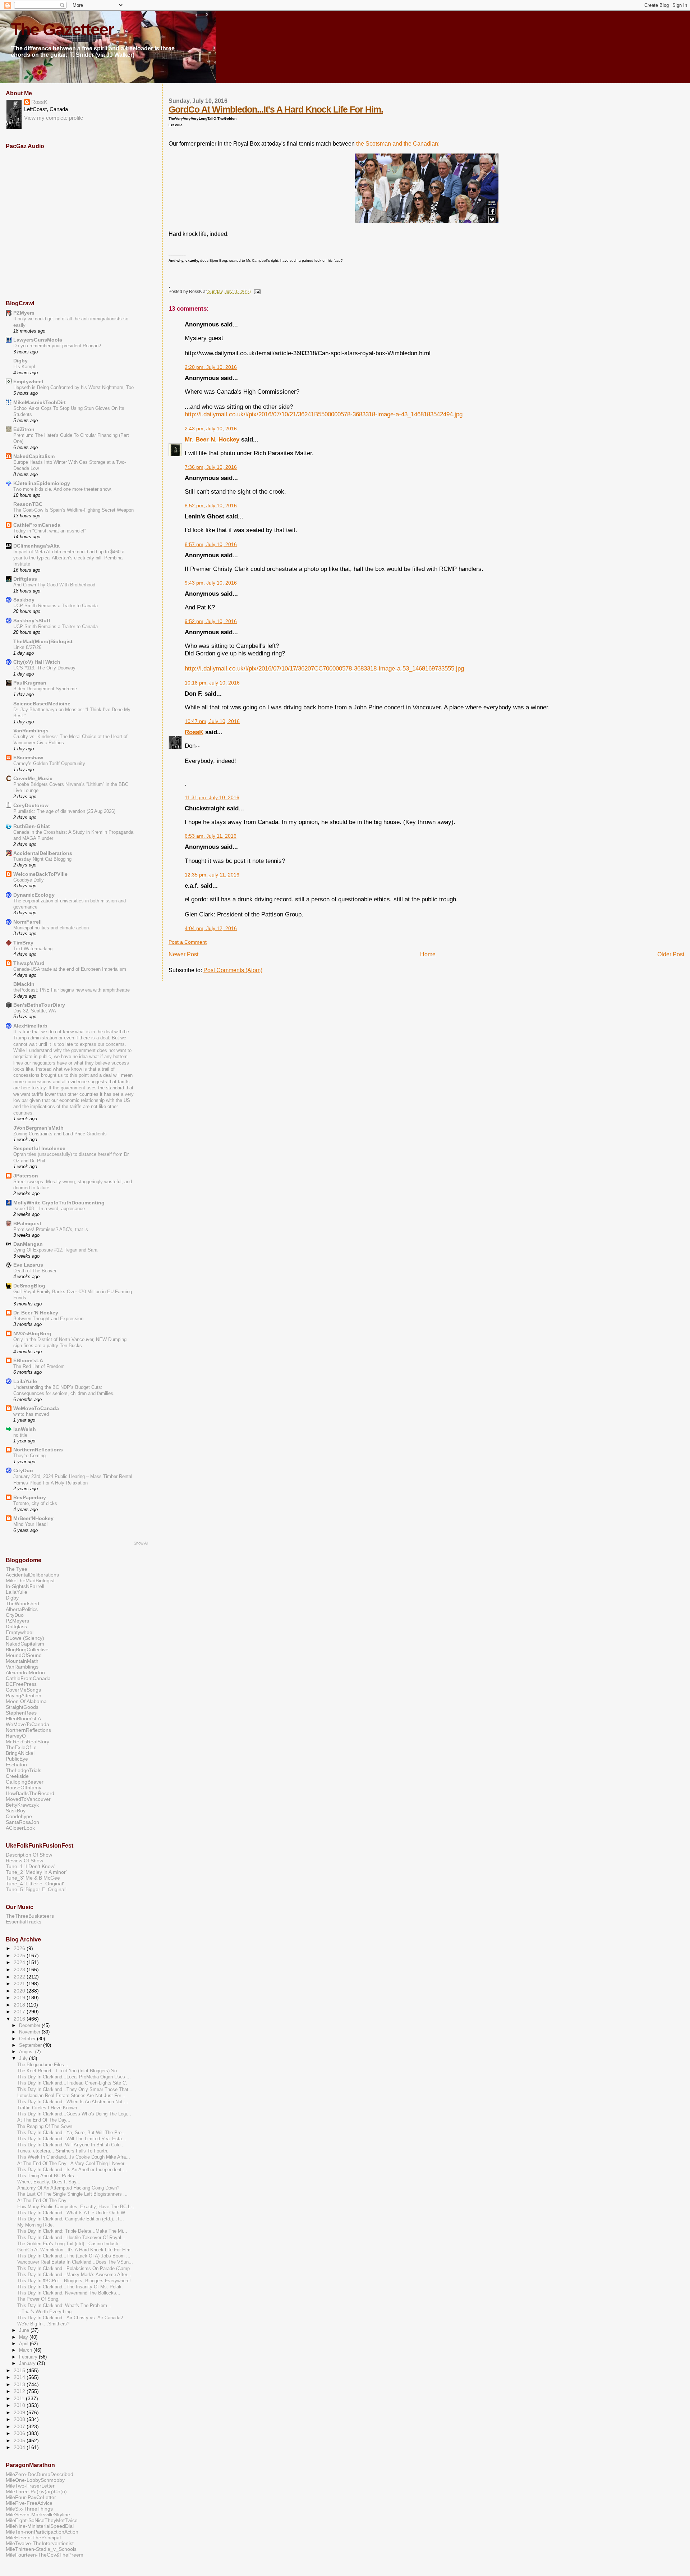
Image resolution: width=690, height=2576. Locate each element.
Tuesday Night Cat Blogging (42, 859)
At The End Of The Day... (44, 2120)
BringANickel (20, 1753)
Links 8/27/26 (27, 647)
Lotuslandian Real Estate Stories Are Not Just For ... (72, 2096)
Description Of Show (29, 1855)
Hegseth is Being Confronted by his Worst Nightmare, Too (73, 387)
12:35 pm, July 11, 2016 (212, 875)
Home (428, 954)
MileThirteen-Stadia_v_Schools (41, 2549)
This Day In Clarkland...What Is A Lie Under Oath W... (73, 2213)
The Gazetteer (62, 29)
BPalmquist (27, 1223)
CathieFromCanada (37, 525)
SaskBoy (16, 1811)
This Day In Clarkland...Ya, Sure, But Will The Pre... (72, 2133)
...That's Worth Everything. (45, 2312)
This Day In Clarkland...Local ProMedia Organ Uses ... (74, 2077)
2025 (20, 1955)
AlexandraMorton (25, 1673)
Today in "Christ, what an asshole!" (50, 531)
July (24, 2058)
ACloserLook (20, 1828)
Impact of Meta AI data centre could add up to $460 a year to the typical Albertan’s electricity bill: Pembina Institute (69, 558)
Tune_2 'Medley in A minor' (36, 1872)
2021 (20, 1984)
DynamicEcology (34, 895)
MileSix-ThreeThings (29, 2509)
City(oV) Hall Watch (37, 662)
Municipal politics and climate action (51, 928)
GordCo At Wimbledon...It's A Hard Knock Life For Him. (276, 109)
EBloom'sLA (28, 1360)
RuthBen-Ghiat (32, 826)
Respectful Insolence (39, 1148)
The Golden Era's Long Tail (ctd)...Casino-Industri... (71, 2244)
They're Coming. (30, 1456)
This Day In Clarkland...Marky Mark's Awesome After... (74, 2275)
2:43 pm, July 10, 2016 (211, 429)
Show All (141, 1543)
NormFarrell (27, 922)
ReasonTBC (28, 504)
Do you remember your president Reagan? (57, 346)
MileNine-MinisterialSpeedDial (40, 2526)
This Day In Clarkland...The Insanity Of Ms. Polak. (70, 2287)
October (28, 2039)
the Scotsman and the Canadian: (398, 144)
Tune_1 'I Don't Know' (31, 1866)
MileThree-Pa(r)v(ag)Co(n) (36, 2492)
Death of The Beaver (35, 1271)
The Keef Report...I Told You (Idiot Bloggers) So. (68, 2071)
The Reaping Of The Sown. (45, 2127)
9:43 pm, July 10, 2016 (211, 583)
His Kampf (24, 367)
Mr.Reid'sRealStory (27, 1742)
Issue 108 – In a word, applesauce (49, 1209)
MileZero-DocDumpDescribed (40, 2474)
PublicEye (17, 1759)
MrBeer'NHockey (33, 1518)
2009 (20, 2412)
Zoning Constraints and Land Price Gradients (60, 1134)
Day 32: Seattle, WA (35, 1011)
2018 (20, 2005)
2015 (20, 2370)
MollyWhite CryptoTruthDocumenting (59, 1203)
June (25, 2330)
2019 (20, 1998)
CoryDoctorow (31, 805)
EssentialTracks (24, 1922)
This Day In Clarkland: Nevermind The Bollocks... (69, 2293)
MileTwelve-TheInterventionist (40, 2543)
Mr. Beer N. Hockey (212, 439)
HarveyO (16, 1736)
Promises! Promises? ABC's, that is (51, 1229)
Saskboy (24, 600)
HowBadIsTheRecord (30, 1793)
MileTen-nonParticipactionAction (42, 2532)
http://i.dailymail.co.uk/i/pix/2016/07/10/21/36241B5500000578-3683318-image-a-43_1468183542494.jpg (324, 414)
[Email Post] (256, 292)
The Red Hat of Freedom (39, 1366)
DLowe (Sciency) (25, 1638)
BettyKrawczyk (22, 1805)
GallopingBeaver (25, 1782)
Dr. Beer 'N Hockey (36, 1313)
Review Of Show (24, 1861)
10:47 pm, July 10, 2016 (212, 721)
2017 (20, 2012)
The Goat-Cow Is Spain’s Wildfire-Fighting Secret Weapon (73, 510)
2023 (20, 1969)
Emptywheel (28, 381)
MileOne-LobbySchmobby (35, 2480)
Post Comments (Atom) (233, 970)
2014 (20, 2377)
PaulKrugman (30, 683)
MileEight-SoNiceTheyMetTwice (42, 2520)
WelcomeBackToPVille (40, 874)
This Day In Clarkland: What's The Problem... (64, 2306)
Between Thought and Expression (48, 1319)
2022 (20, 1977)
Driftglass (25, 579)
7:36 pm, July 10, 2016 (211, 467)
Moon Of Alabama (26, 1701)
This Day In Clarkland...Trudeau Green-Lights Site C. (72, 2083)
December (30, 2025)
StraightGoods (22, 1707)
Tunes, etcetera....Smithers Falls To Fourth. (63, 2151)
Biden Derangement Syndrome (45, 689)
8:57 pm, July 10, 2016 (211, 545)
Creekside (17, 1776)
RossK (194, 732)
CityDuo (23, 1470)
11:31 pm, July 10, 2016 (212, 798)
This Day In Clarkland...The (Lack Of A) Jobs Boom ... (74, 2256)
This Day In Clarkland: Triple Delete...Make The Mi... (72, 2231)
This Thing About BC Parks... (48, 2176)
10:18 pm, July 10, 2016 (212, 683)
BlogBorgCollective (27, 1650)
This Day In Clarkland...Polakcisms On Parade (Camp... (76, 2269)
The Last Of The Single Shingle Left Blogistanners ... (72, 2194)
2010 (20, 2405)
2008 (20, 2419)
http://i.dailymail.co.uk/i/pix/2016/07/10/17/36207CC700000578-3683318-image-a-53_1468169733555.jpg (324, 668)
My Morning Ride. (36, 2225)
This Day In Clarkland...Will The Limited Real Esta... (72, 2139)
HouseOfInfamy (24, 1788)
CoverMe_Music (33, 778)
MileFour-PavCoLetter (31, 2497)
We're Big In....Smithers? (43, 2324)
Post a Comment (188, 942)
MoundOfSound (24, 1655)
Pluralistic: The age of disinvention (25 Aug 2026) (64, 811)
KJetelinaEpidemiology (42, 483)
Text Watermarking (33, 949)
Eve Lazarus (28, 1265)
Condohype (19, 1816)
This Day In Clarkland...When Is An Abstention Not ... (73, 2102)
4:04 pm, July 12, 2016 (211, 928)
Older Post (671, 954)
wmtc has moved (31, 1414)
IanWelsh (25, 1429)
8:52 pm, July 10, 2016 (211, 506)
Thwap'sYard (29, 963)
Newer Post (183, 954)
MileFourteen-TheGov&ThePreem (45, 2555)
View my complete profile (54, 118)
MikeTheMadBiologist (30, 1580)
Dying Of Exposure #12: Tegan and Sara (55, 1250)
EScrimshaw (28, 758)
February (29, 2357)
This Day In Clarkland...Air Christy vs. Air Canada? (70, 2318)
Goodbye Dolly (29, 880)
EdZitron (24, 429)
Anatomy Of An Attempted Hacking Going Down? (68, 2188)
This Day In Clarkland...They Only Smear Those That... (75, 2090)
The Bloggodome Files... (43, 2065)
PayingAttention (24, 1696)
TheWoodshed (22, 1603)
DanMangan (28, 1244)
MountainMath (22, 1661)
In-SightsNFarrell (25, 1586)
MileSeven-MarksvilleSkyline (38, 2515)
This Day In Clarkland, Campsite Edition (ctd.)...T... (71, 2219)
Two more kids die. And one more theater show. (63, 489)
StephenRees (21, 1713)
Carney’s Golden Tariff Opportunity (49, 763)
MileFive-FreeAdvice (29, 2503)
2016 (20, 2019)
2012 (20, 2391)
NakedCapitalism (34, 456)
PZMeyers (17, 1621)
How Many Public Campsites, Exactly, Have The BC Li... (77, 2207)
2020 (20, 1991)
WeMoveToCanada (36, 1408)
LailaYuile (25, 1381)
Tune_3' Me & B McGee (33, 1878)
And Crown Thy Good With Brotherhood (54, 585)
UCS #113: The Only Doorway (44, 668)
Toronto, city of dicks (35, 1503)
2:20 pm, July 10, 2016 (211, 367)
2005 (20, 2440)
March (26, 2350)
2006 (20, 2433)
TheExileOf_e (21, 1747)
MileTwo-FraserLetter (30, 2486)
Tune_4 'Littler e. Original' (35, 1884)
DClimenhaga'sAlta (36, 546)
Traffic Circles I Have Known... (49, 2108)
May (24, 2337)
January (28, 2363)
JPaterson (26, 1176)
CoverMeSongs (23, 1690)
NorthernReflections (38, 1450)
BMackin (24, 984)
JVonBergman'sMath (38, 1128)
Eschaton (16, 1765)
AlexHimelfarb (30, 1026)
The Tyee (17, 1569)
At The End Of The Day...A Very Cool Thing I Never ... (74, 2164)
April (24, 2344)
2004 (20, 2447)
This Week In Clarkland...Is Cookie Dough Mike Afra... (74, 2157)
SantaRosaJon (22, 1822)
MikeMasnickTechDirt (40, 402)
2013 (20, 2384)
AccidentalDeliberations (43, 853)
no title (20, 1435)
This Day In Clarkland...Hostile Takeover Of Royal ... (72, 2238)
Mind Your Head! (31, 1524)
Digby (20, 361)
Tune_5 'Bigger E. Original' (36, 1889)
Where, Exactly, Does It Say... (49, 2182)
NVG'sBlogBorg (32, 1333)
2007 (20, 2426)
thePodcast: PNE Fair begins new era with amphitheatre (72, 990)
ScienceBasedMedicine (42, 704)
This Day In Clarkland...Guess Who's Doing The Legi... (74, 2114)
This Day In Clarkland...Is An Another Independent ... (72, 2170)
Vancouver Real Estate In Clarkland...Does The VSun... (75, 2262)
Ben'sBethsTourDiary (39, 1005)
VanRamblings (31, 731)
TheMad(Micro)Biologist (43, 641)
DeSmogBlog (29, 1286)
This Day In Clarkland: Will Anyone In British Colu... (71, 2145)
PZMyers (24, 313)
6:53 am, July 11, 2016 (211, 836)
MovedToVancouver (28, 1799)
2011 (20, 2398)
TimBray (23, 943)
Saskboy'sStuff (32, 621)
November (30, 2032)
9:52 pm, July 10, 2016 (211, 621)
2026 (20, 1948)
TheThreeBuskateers (30, 1916)
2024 (20, 1962)
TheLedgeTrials (24, 1770)
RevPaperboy (30, 1497)
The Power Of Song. (38, 2299)
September (31, 2045)
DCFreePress (21, 1684)
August (27, 2052)
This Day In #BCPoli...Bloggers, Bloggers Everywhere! (74, 2281)
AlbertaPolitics (22, 1609)
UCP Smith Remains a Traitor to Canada (56, 606)
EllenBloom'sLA (23, 1719)
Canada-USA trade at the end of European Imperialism (70, 969)
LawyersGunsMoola (38, 340)
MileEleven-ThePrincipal (33, 2538)
